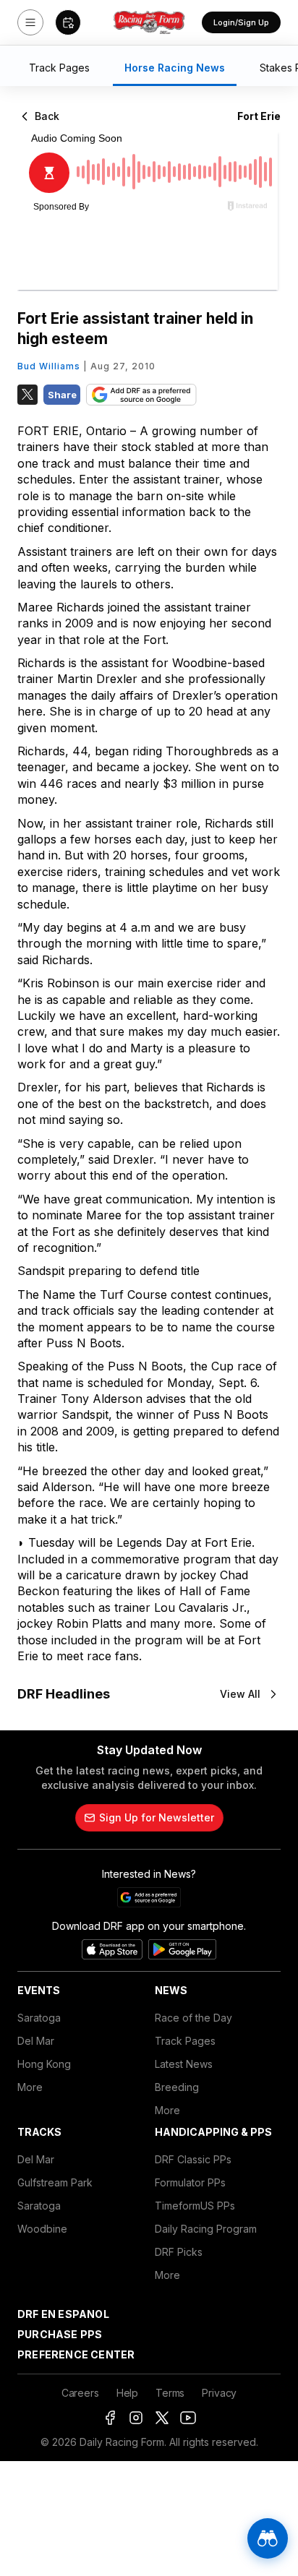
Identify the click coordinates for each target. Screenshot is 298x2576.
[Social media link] (110, 2418)
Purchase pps (60, 2334)
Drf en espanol (63, 2314)
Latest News (184, 2064)
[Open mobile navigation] (30, 22)
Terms (170, 2393)
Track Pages (185, 2041)
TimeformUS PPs (195, 2206)
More (30, 2087)
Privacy (219, 2393)
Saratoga (39, 2018)
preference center (76, 2354)
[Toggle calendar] (68, 22)
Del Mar (36, 2041)
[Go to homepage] (149, 22)
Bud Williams (49, 366)
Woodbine (42, 2229)
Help (127, 2393)
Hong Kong (44, 2064)
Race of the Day (193, 2018)
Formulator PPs (190, 2182)
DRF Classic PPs (193, 2159)
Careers (80, 2393)
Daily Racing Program (206, 2229)
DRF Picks (179, 2252)
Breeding (177, 2087)
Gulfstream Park (55, 2182)
